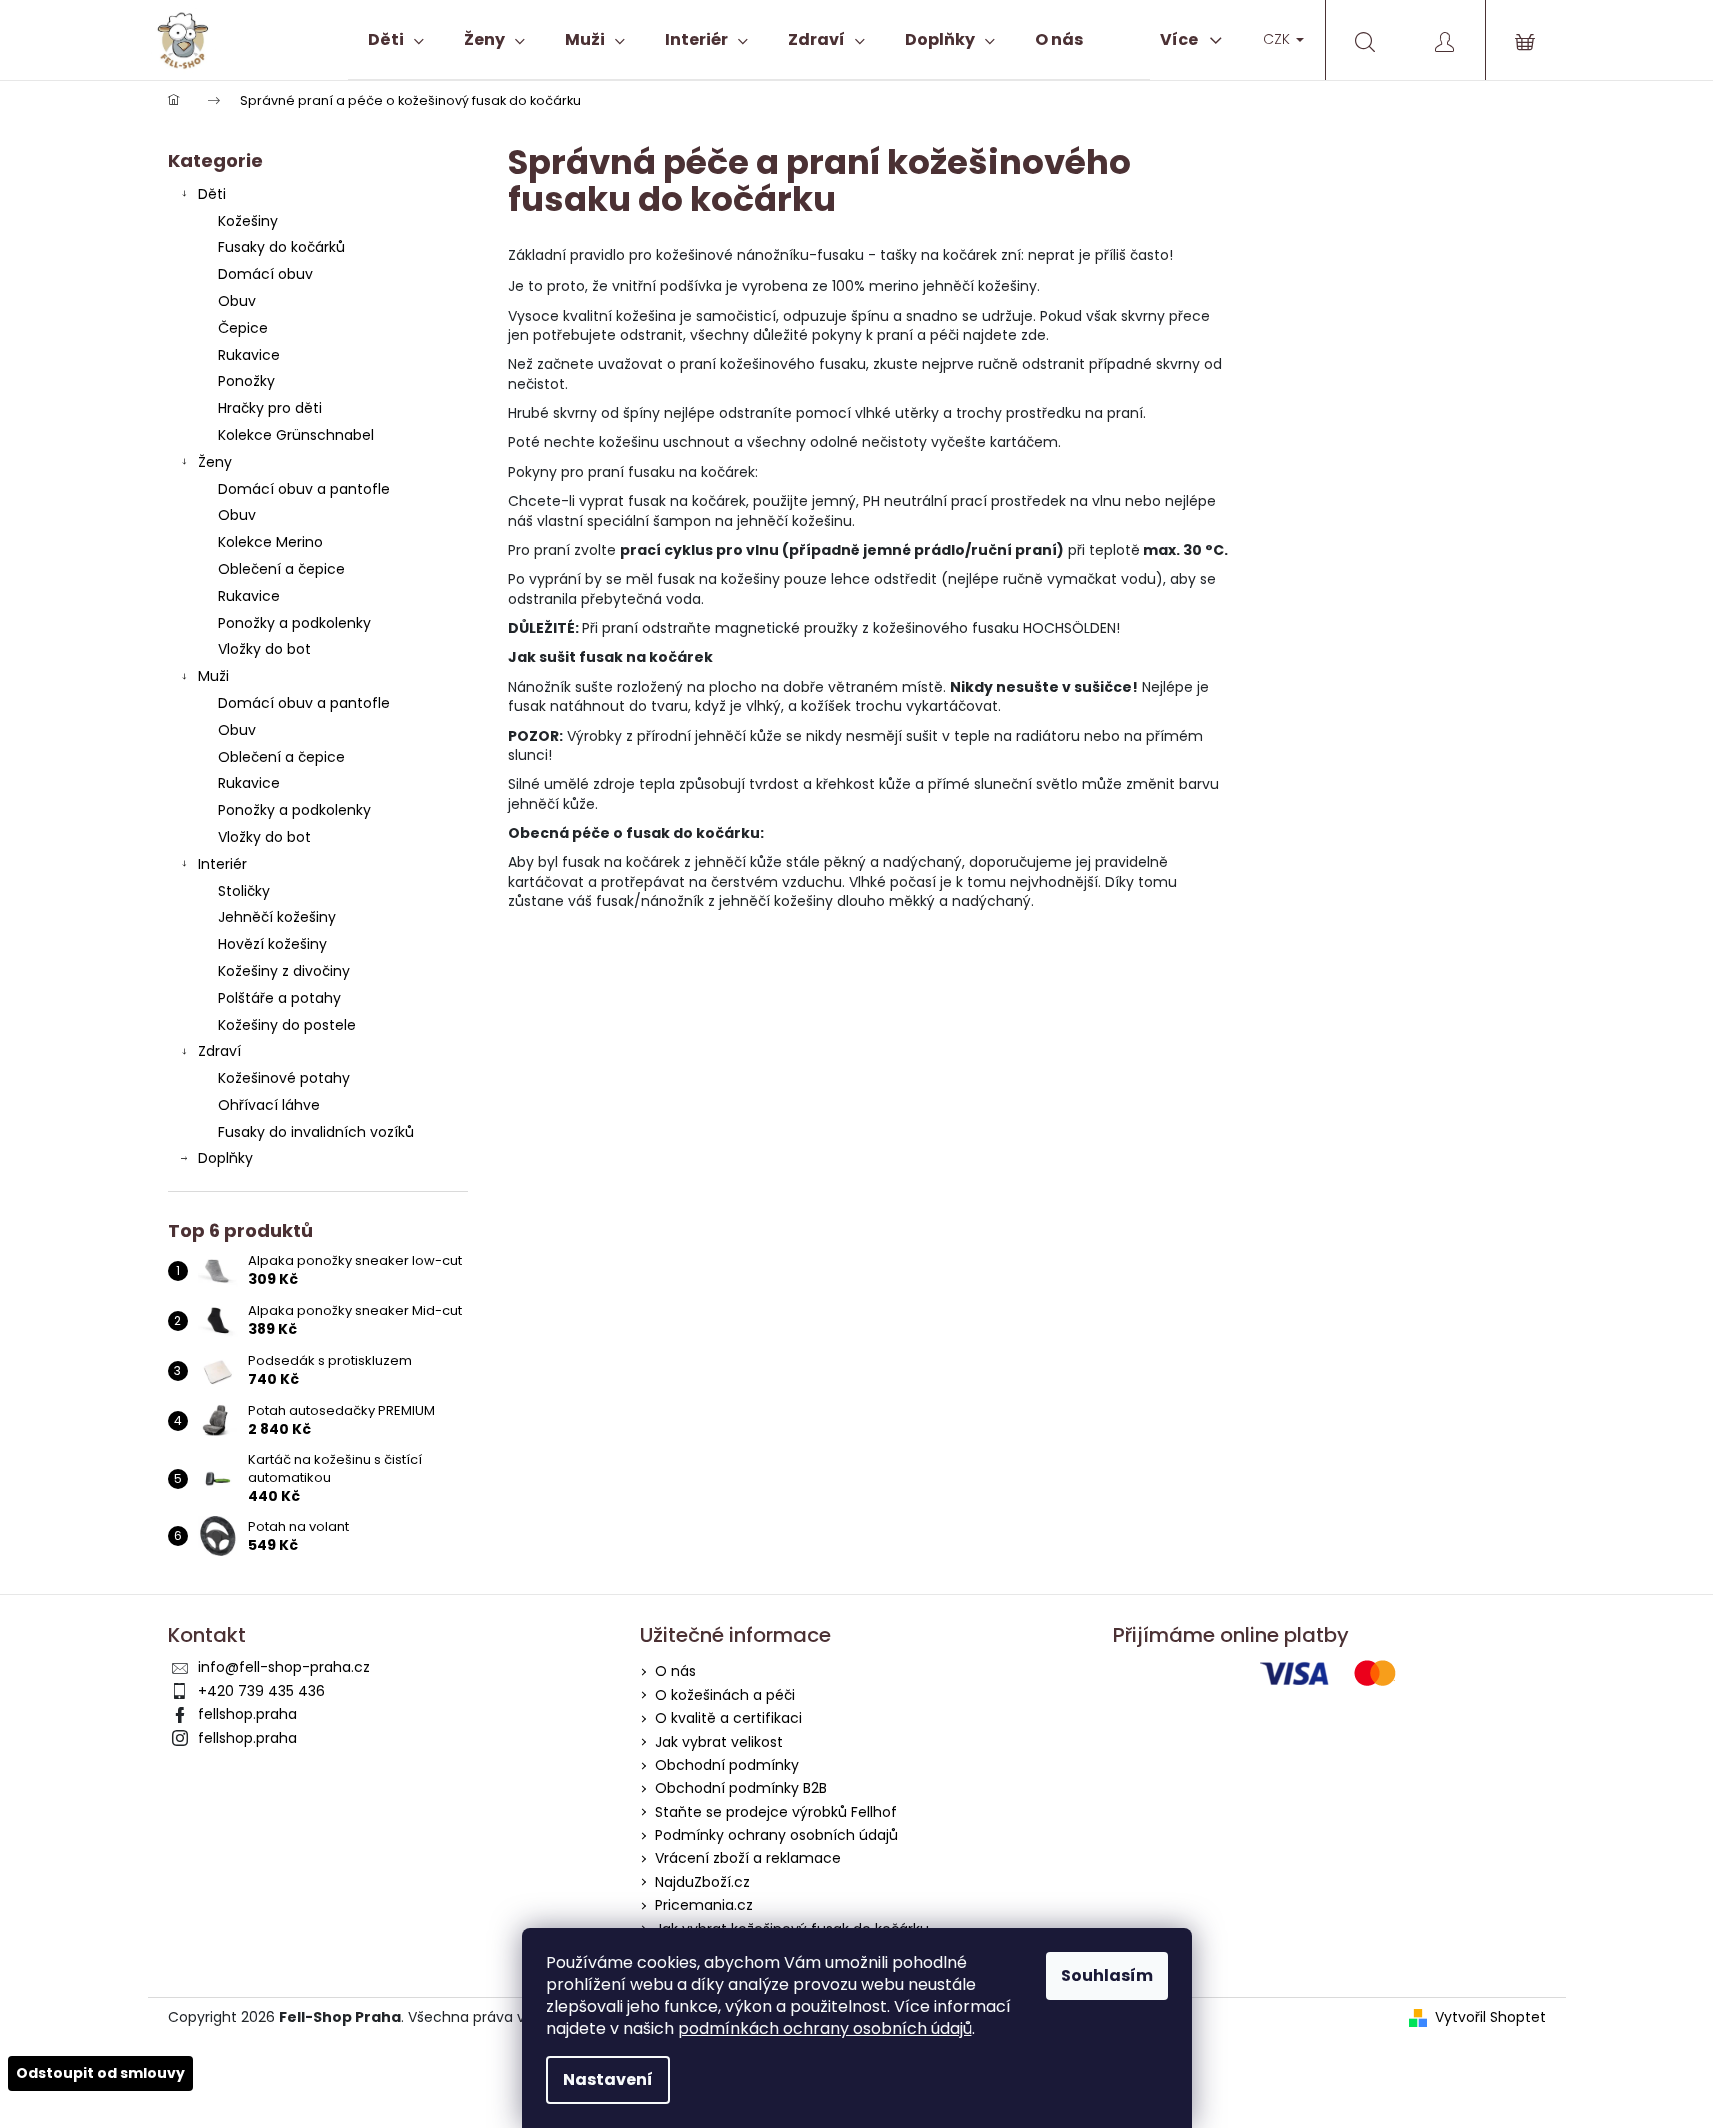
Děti (212, 194)
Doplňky (225, 1158)
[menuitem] (396, 40)
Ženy (215, 462)
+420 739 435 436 (261, 1691)
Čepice (243, 328)
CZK (1278, 39)
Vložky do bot (264, 649)
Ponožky (246, 381)
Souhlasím (1107, 1975)
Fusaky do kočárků (281, 247)
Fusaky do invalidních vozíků (316, 1132)
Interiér (222, 864)
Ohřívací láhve (269, 1105)
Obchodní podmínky (727, 1765)
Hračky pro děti (270, 408)
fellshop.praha (247, 1714)
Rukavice (249, 355)
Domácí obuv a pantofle (304, 489)
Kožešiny (248, 221)
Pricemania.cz (704, 1905)
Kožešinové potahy (284, 1078)
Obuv (237, 301)
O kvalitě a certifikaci (728, 1718)
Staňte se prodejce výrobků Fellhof (776, 1812)
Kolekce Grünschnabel (296, 435)
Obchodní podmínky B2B (741, 1788)
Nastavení (608, 2079)
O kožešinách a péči (725, 1695)
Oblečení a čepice (281, 569)
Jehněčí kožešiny (277, 917)
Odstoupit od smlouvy (100, 2073)
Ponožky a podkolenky (294, 623)
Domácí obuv (265, 274)
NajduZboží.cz (702, 1882)
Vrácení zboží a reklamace (748, 1858)
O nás (675, 1671)
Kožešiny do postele (287, 1025)
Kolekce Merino (270, 542)
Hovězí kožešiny (272, 944)
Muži (213, 676)
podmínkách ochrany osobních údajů (825, 2028)
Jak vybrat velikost (719, 1742)
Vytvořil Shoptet (1490, 2017)
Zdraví (219, 1051)
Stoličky (244, 891)
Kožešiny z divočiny (284, 971)
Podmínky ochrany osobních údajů (776, 1835)
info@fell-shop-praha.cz (284, 1667)
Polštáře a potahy (279, 998)
